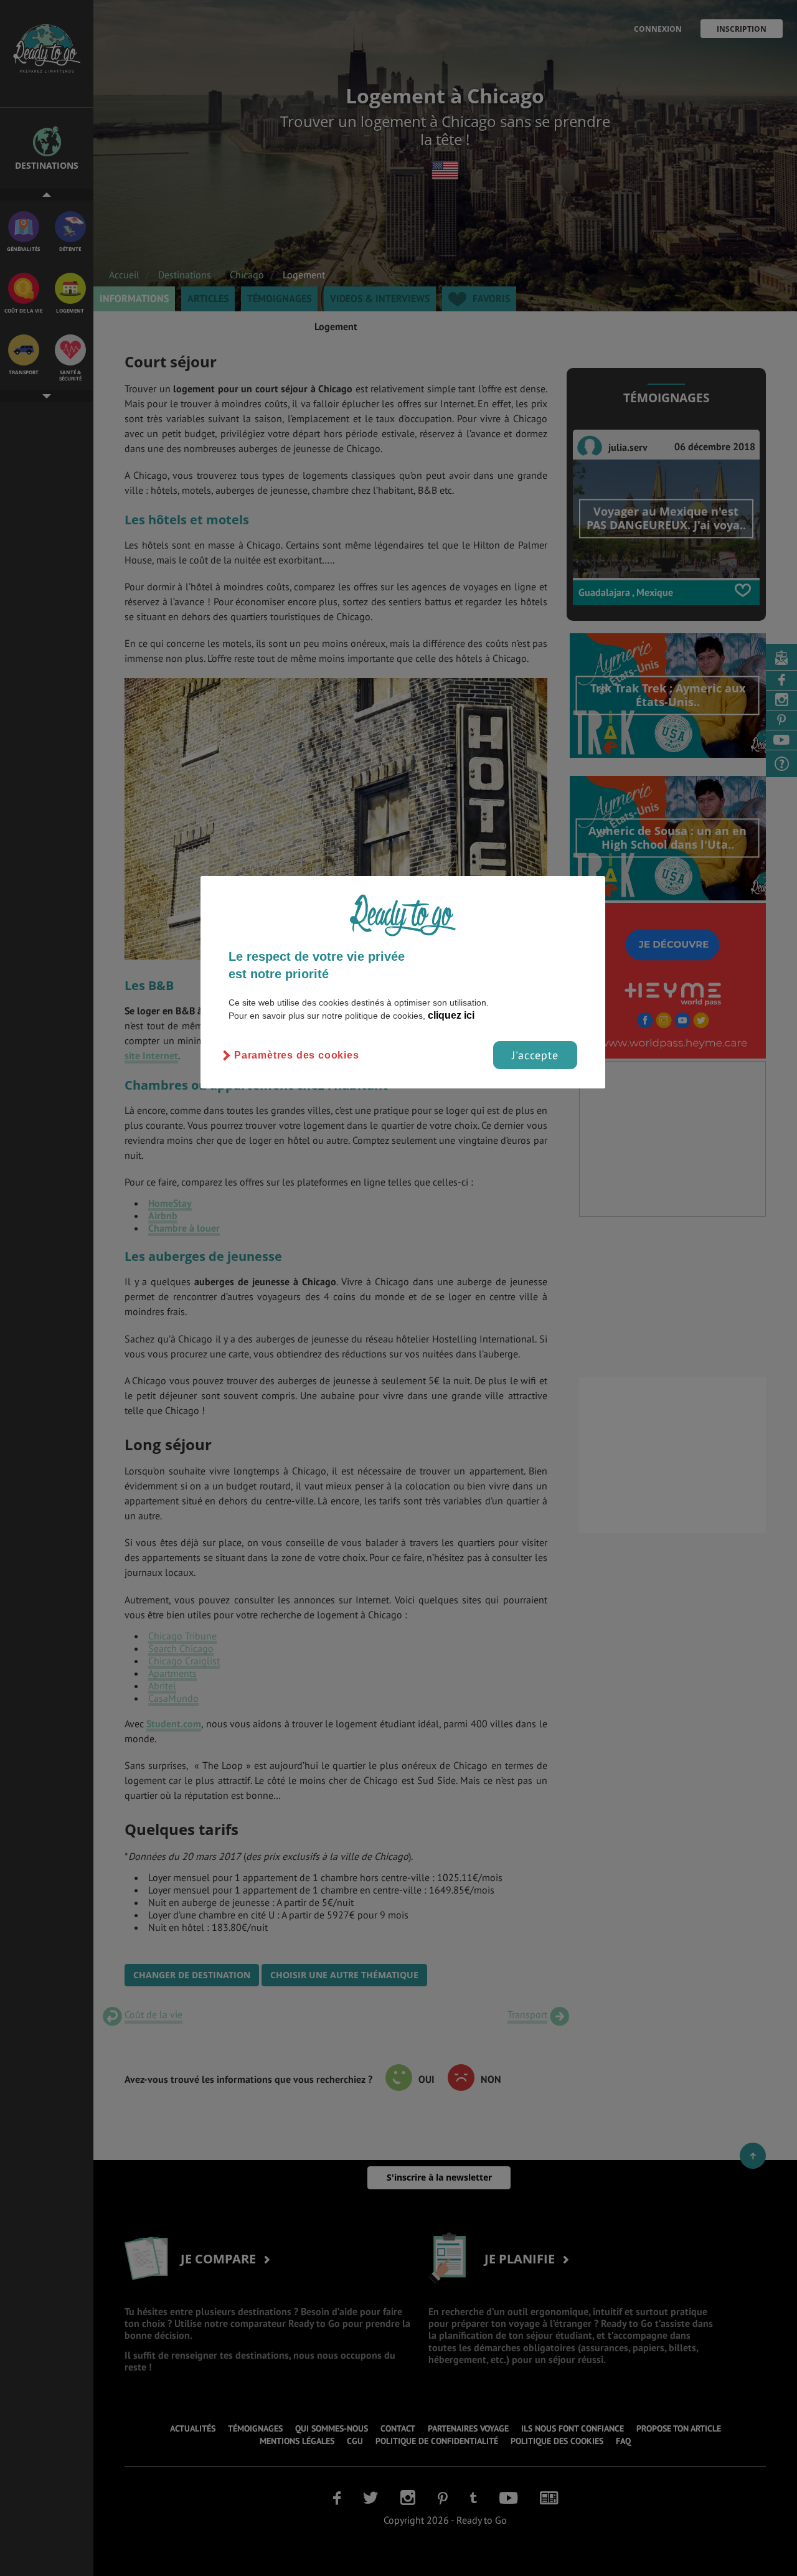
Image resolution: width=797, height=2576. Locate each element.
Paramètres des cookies (297, 1055)
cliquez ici (451, 1015)
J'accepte (535, 1055)
